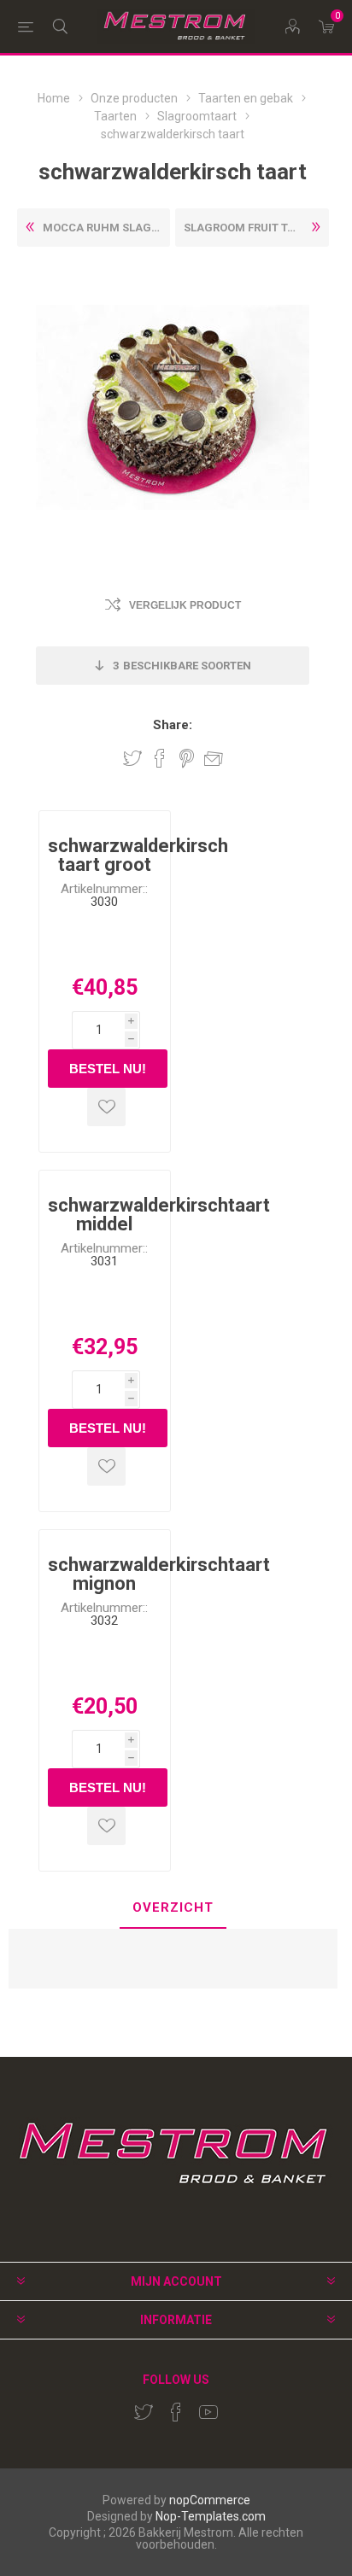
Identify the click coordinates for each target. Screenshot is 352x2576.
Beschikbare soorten (182, 666)
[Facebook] (176, 2412)
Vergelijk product (185, 605)
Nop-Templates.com (211, 2516)
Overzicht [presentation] (173, 1907)
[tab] (173, 1909)
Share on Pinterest (187, 758)
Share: (173, 725)
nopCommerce (210, 2500)
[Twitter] (144, 2412)
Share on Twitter (132, 758)
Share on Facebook (160, 758)
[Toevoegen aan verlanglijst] (106, 1107)
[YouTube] (208, 2412)
